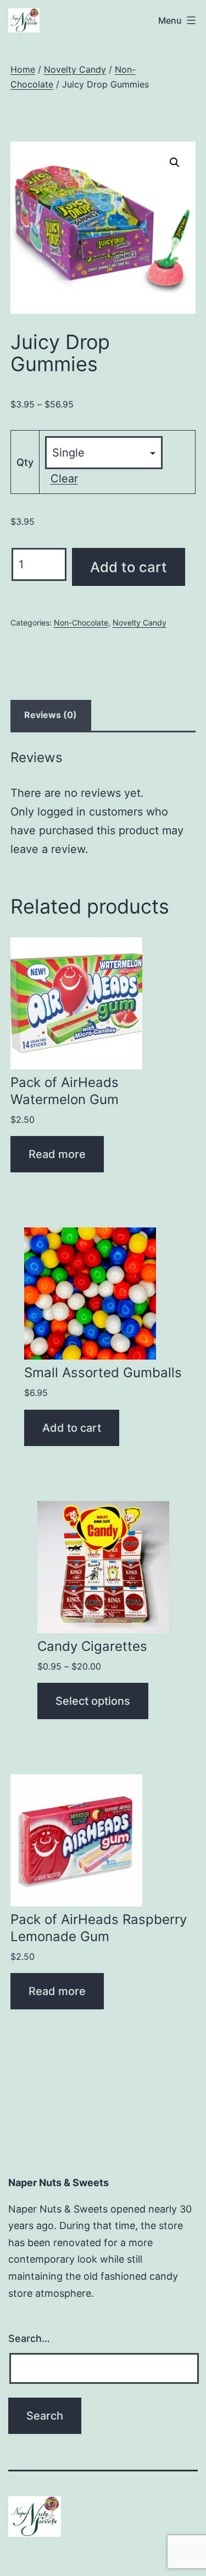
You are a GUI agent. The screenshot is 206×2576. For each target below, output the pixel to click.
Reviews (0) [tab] (51, 715)
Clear (64, 479)
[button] (175, 162)
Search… (29, 2338)
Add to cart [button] (72, 1428)
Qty (25, 462)
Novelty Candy (75, 69)
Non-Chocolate (81, 623)
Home (23, 69)
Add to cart (129, 567)
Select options (93, 1701)
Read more (57, 1154)
